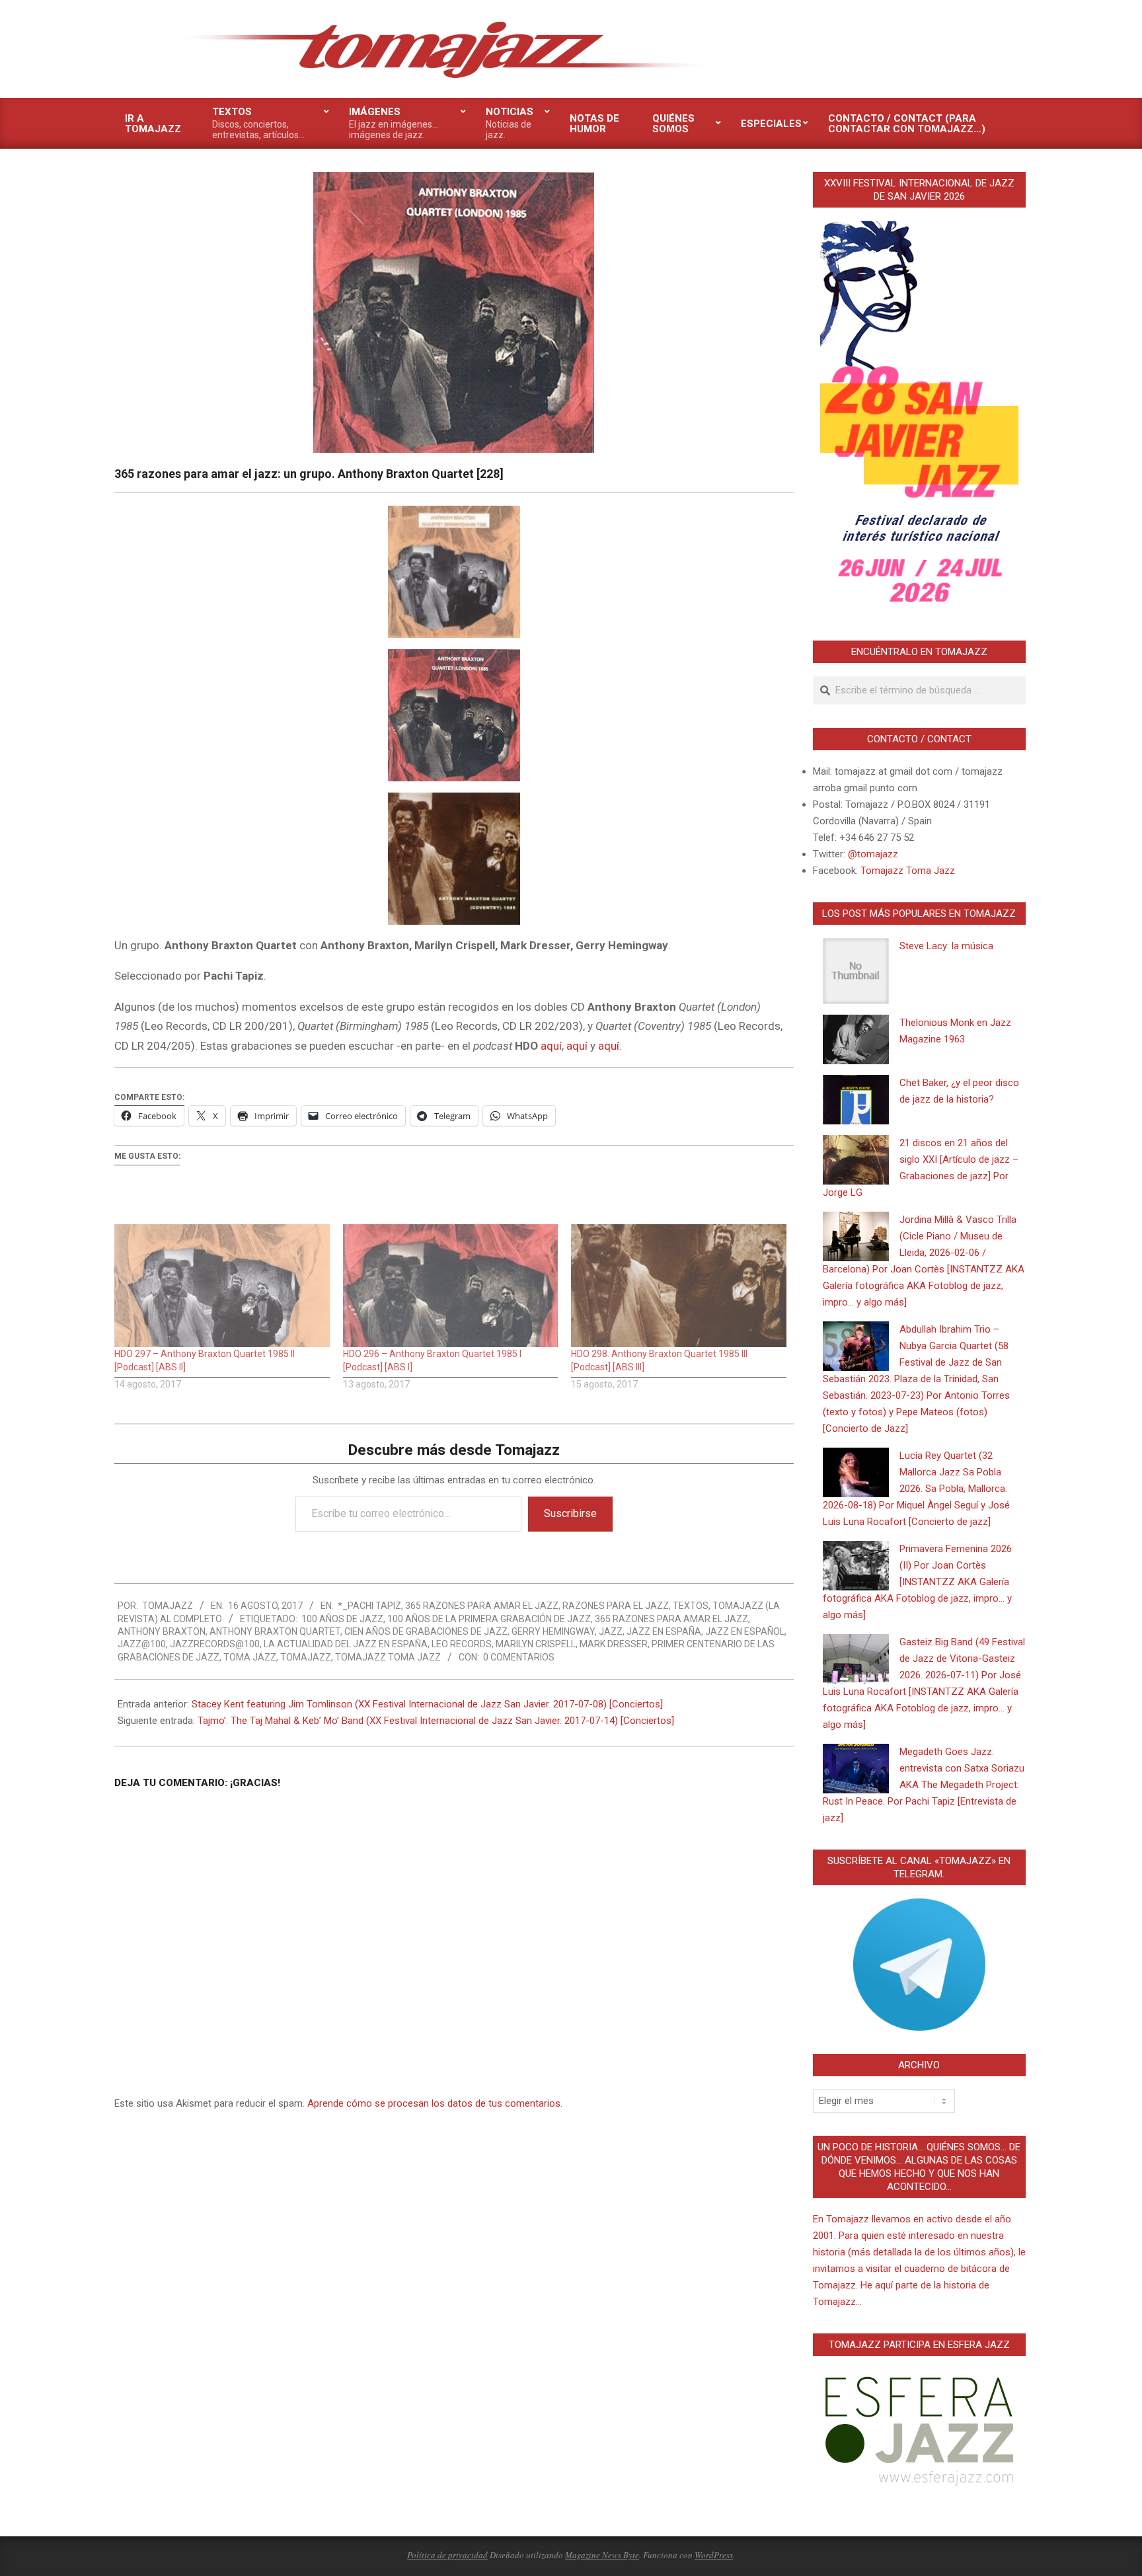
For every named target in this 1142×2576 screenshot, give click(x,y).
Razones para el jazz (616, 1606)
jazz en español (745, 1631)
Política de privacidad (447, 2555)
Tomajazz (306, 1657)
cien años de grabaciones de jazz (426, 1631)
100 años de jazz (342, 1619)
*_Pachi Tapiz (369, 1606)
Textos (691, 1606)
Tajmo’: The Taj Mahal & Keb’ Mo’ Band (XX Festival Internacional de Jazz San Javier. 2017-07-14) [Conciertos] (436, 1721)
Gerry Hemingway (553, 1631)
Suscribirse (570, 1513)
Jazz (611, 1631)
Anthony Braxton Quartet (275, 1631)
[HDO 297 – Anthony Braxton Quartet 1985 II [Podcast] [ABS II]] (222, 1286)
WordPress (714, 2555)
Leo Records (462, 1644)
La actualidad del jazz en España (346, 1644)
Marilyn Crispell (536, 1644)
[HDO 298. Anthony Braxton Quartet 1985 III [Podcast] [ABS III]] (679, 1286)
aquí (551, 1046)
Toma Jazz (250, 1657)
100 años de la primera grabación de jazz (489, 1619)
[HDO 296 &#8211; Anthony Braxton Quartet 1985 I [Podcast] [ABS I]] (451, 1286)
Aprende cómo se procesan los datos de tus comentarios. (435, 2103)
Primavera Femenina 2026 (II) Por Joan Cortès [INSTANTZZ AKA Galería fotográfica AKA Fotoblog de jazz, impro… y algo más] (917, 1582)
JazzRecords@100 (215, 1644)
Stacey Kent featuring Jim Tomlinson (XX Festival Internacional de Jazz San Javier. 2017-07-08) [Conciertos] (427, 1704)
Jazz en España (664, 1631)
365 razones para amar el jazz (482, 1606)
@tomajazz (873, 854)
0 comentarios (519, 1657)
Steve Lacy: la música (946, 946)
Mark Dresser (614, 1644)
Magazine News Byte (602, 2555)
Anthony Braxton (162, 1631)
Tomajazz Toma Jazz (388, 1657)
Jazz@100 (142, 1644)
